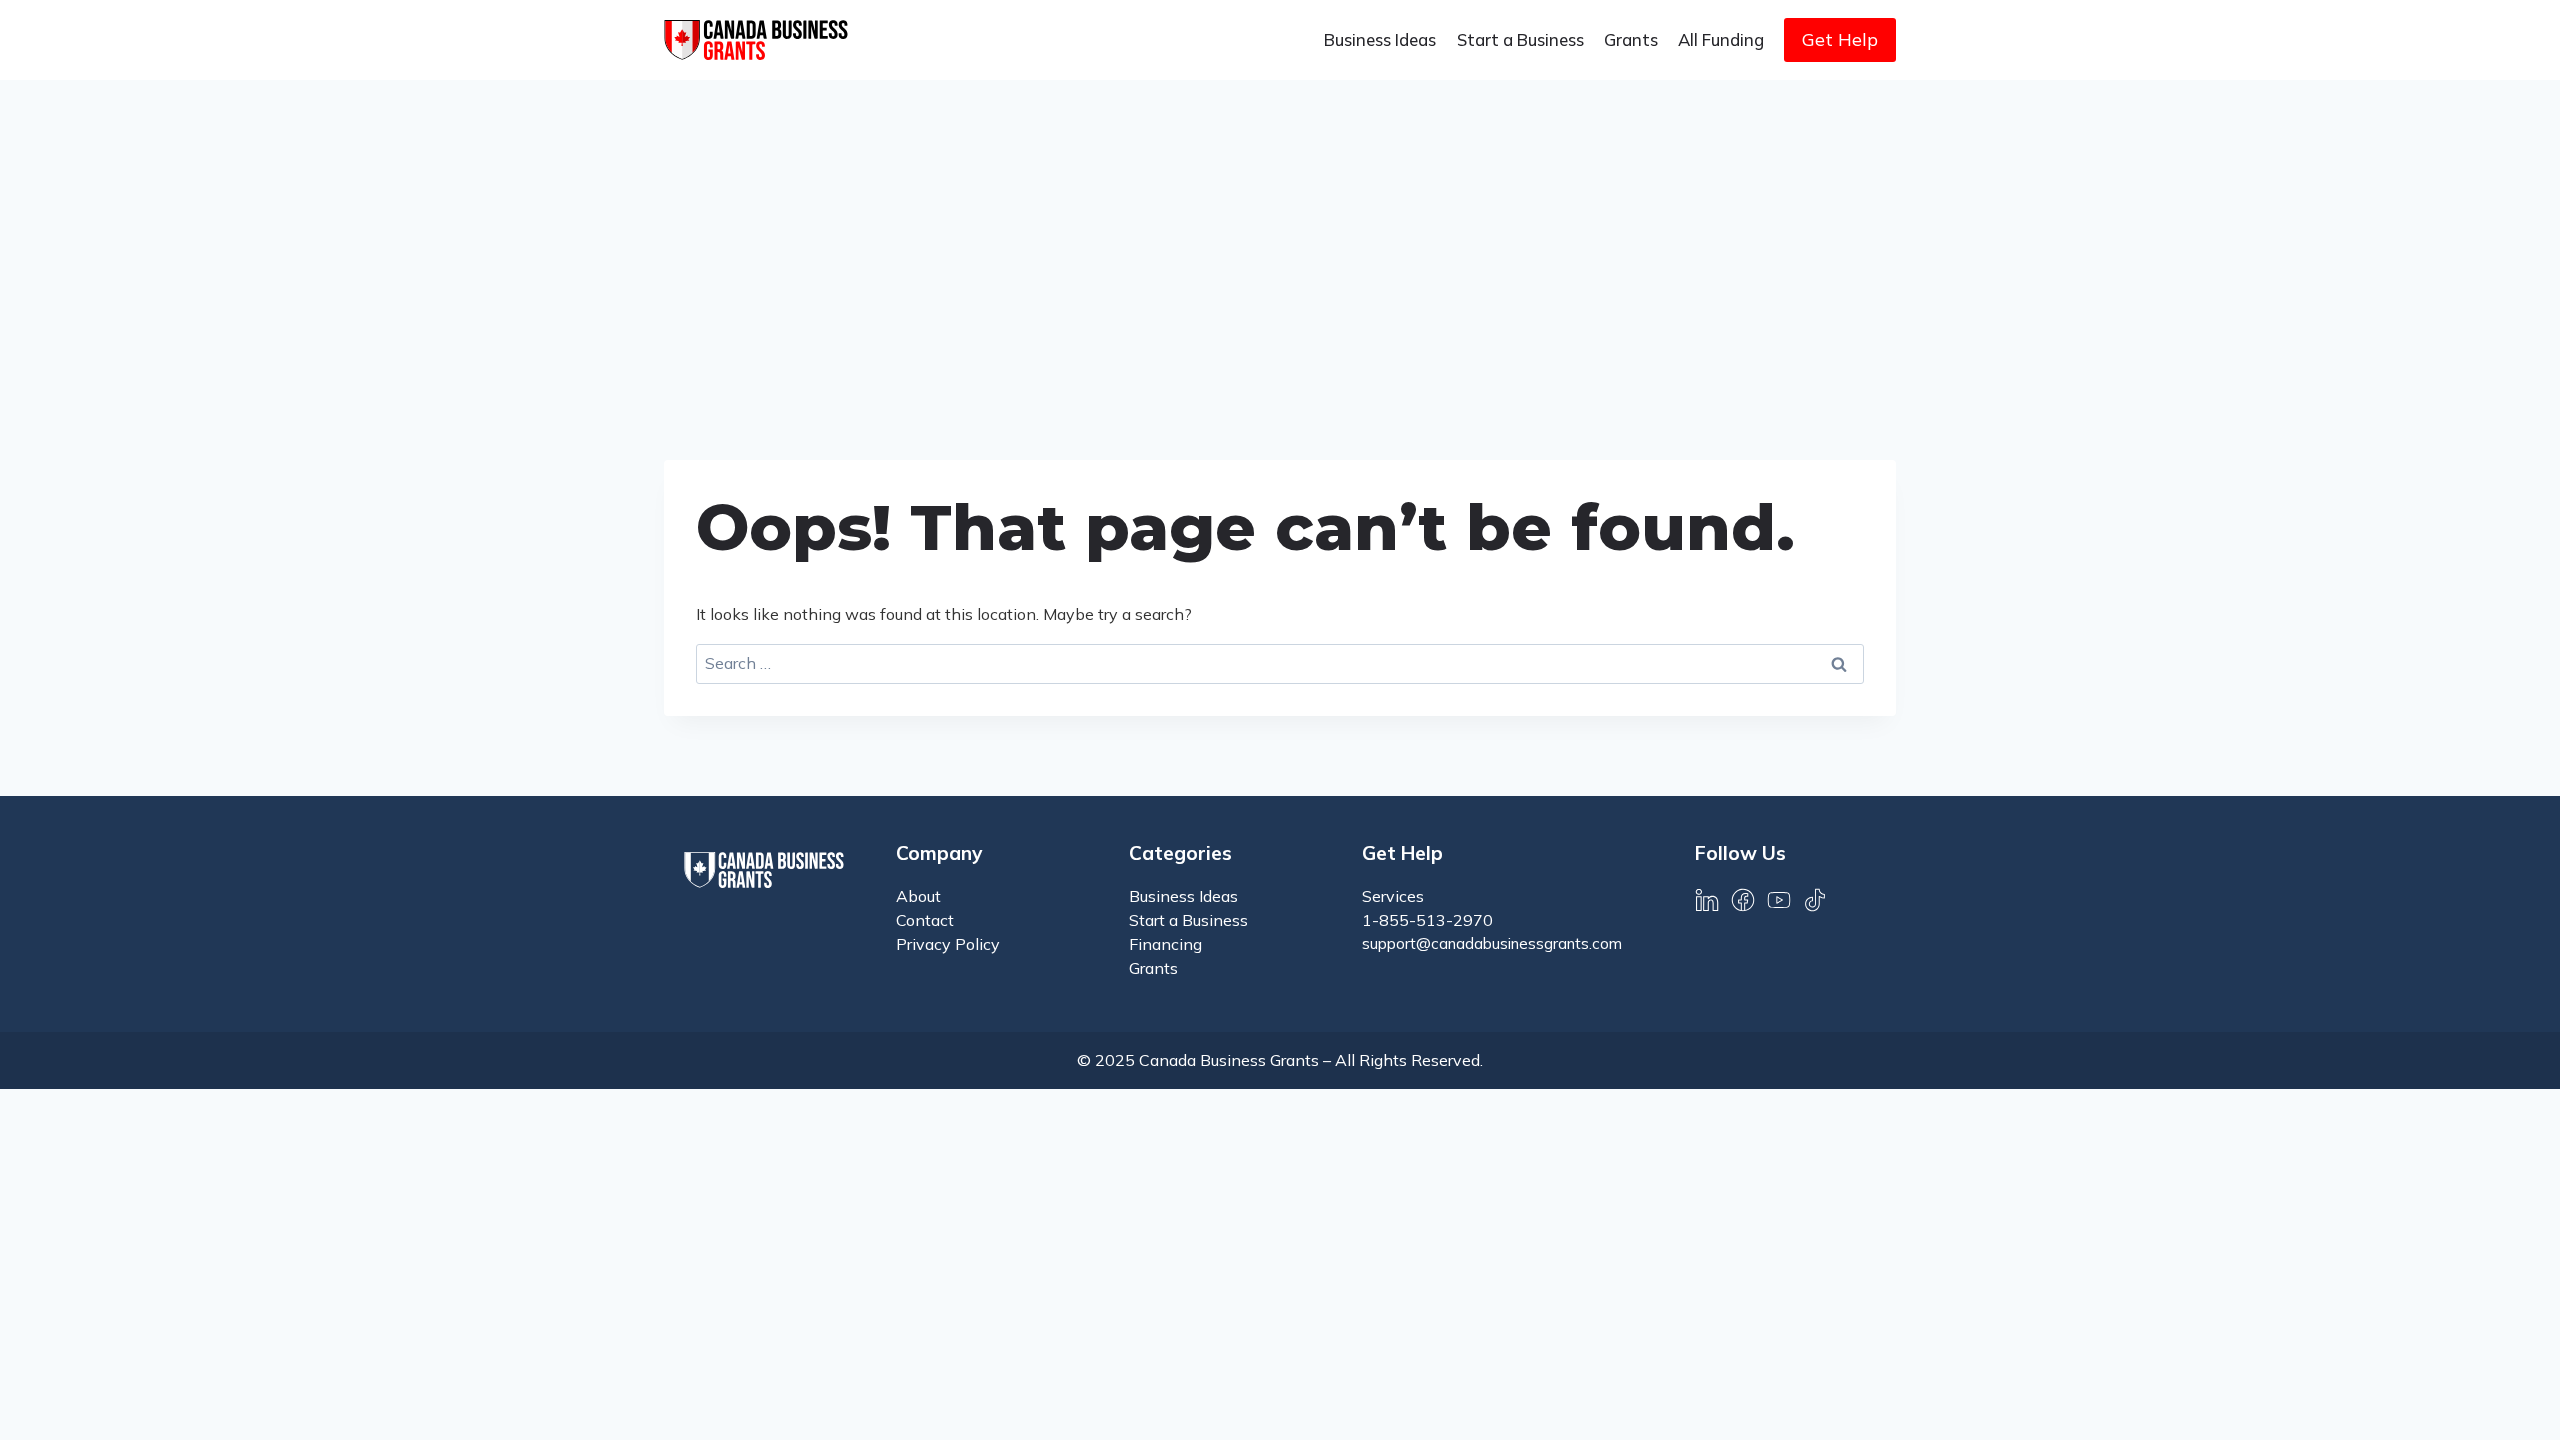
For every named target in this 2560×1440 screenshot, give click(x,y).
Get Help (1840, 39)
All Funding (1721, 39)
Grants (1631, 39)
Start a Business (1520, 39)
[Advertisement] (1280, 230)
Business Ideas (1380, 39)
